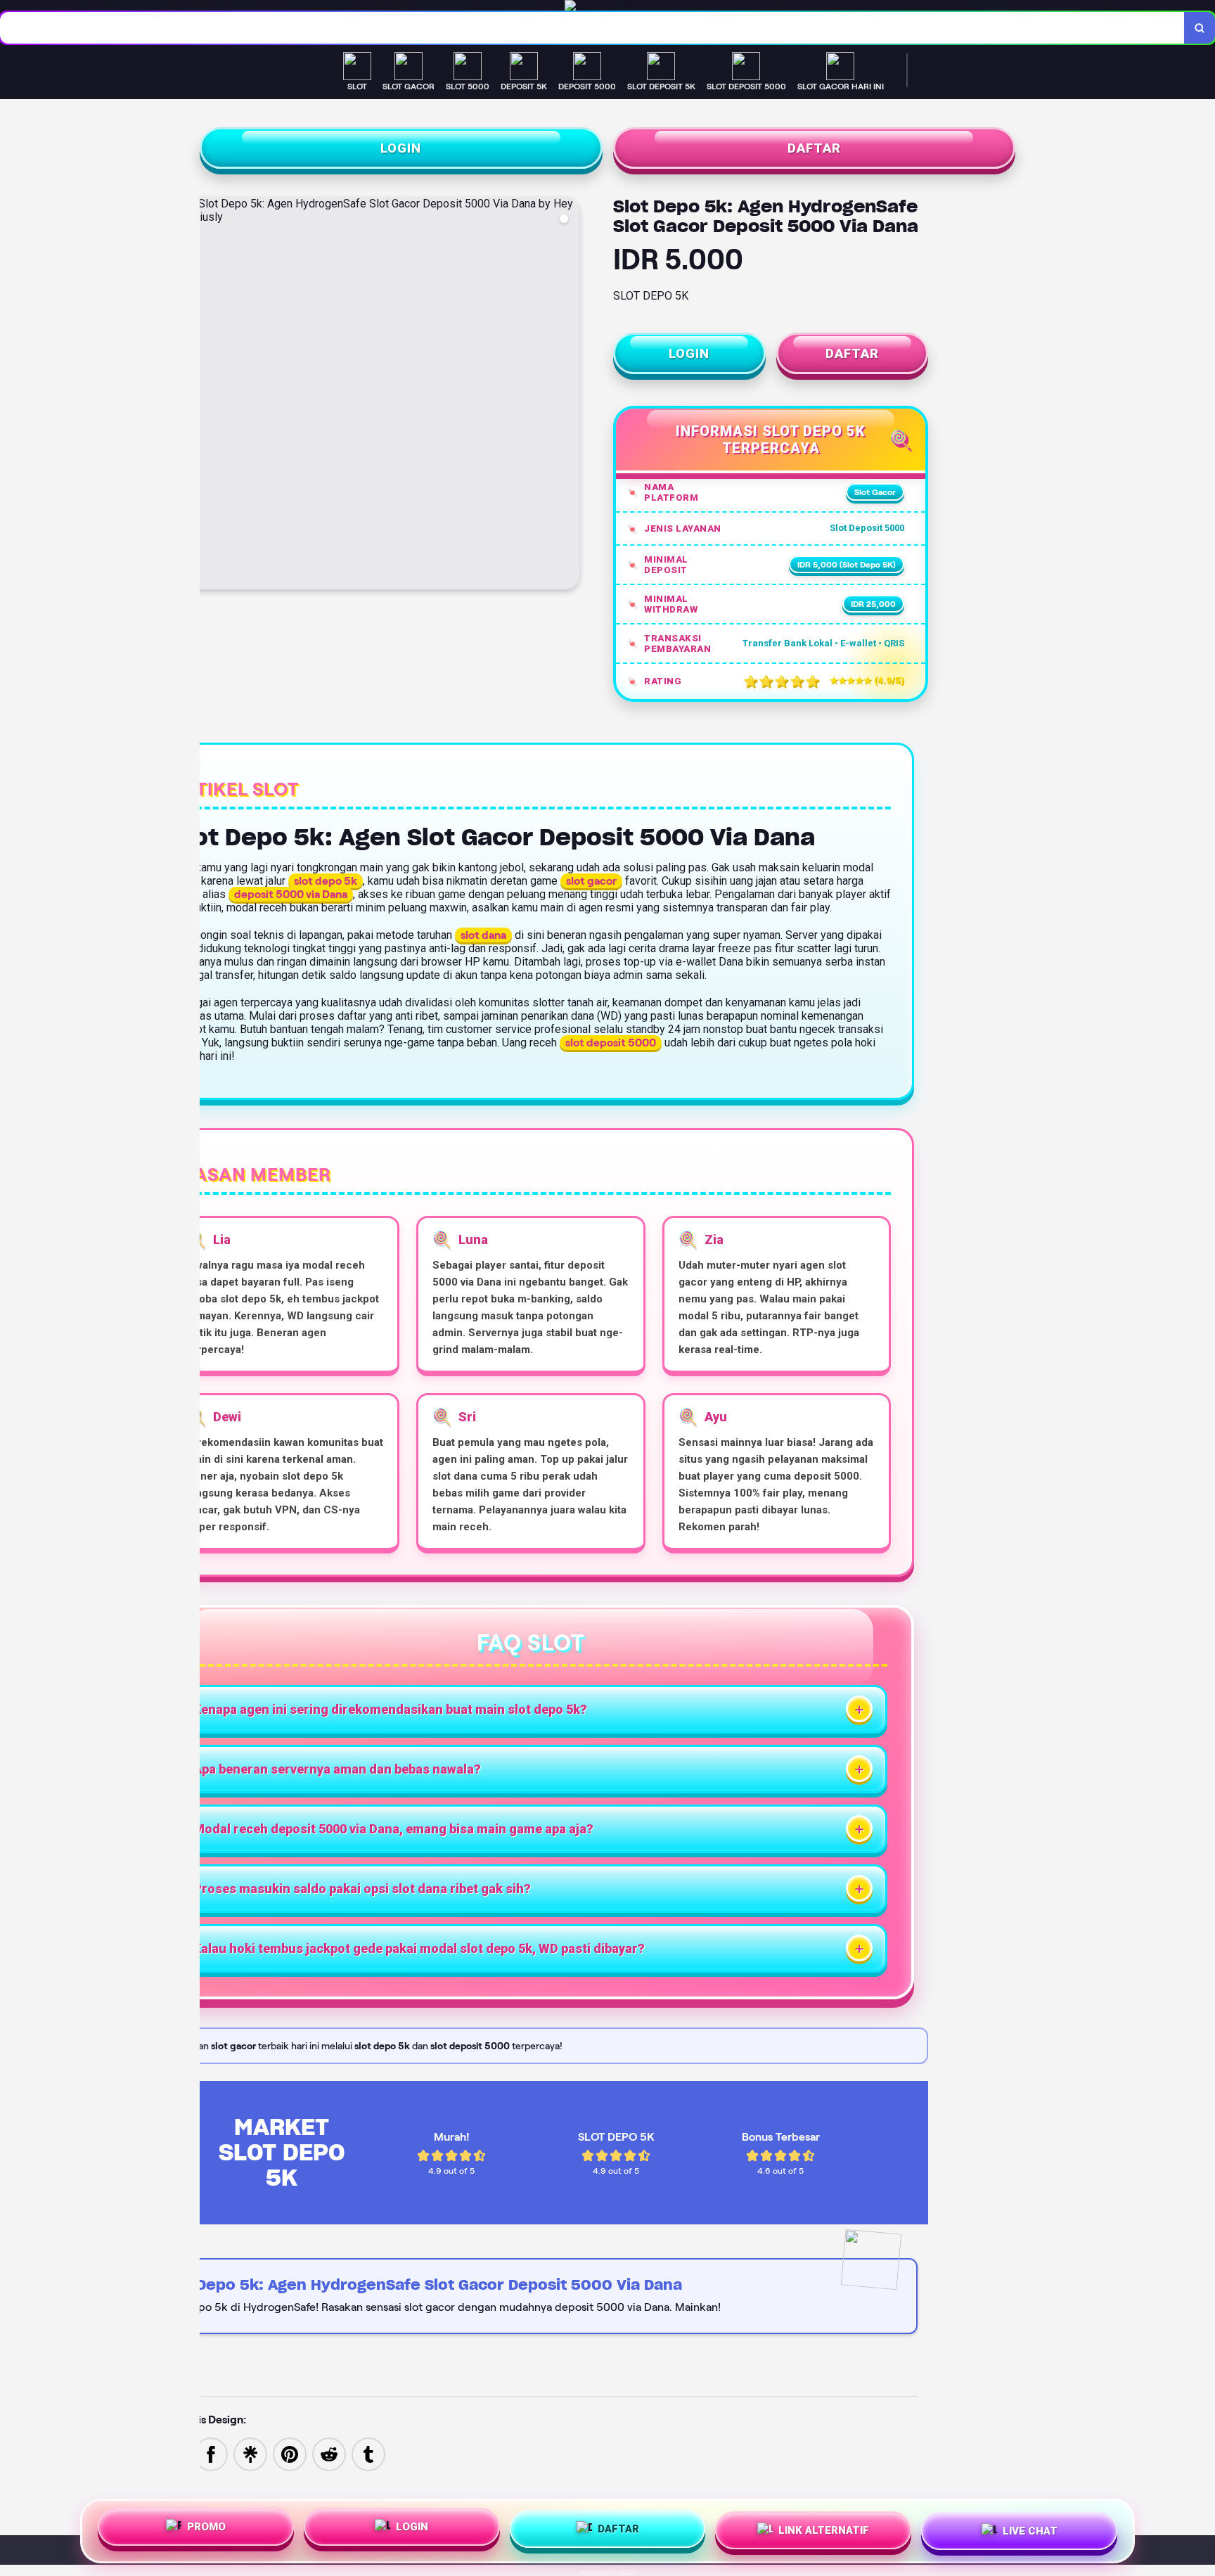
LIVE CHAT (1030, 2531)
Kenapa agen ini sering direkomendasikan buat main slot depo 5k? (390, 1709)
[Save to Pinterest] (290, 2453)
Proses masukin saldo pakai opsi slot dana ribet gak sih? (362, 1889)
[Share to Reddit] (329, 2453)
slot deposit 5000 (607, 2572)
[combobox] (592, 28)
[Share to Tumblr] (368, 2453)
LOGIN (401, 148)
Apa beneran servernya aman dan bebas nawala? (337, 1769)
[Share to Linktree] (250, 2453)
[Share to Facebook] (211, 2453)
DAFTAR (814, 148)
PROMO (206, 2529)
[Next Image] (568, 395)
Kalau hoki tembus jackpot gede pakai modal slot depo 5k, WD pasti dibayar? (419, 1948)
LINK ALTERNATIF (824, 2531)
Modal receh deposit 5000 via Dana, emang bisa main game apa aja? (393, 1829)
